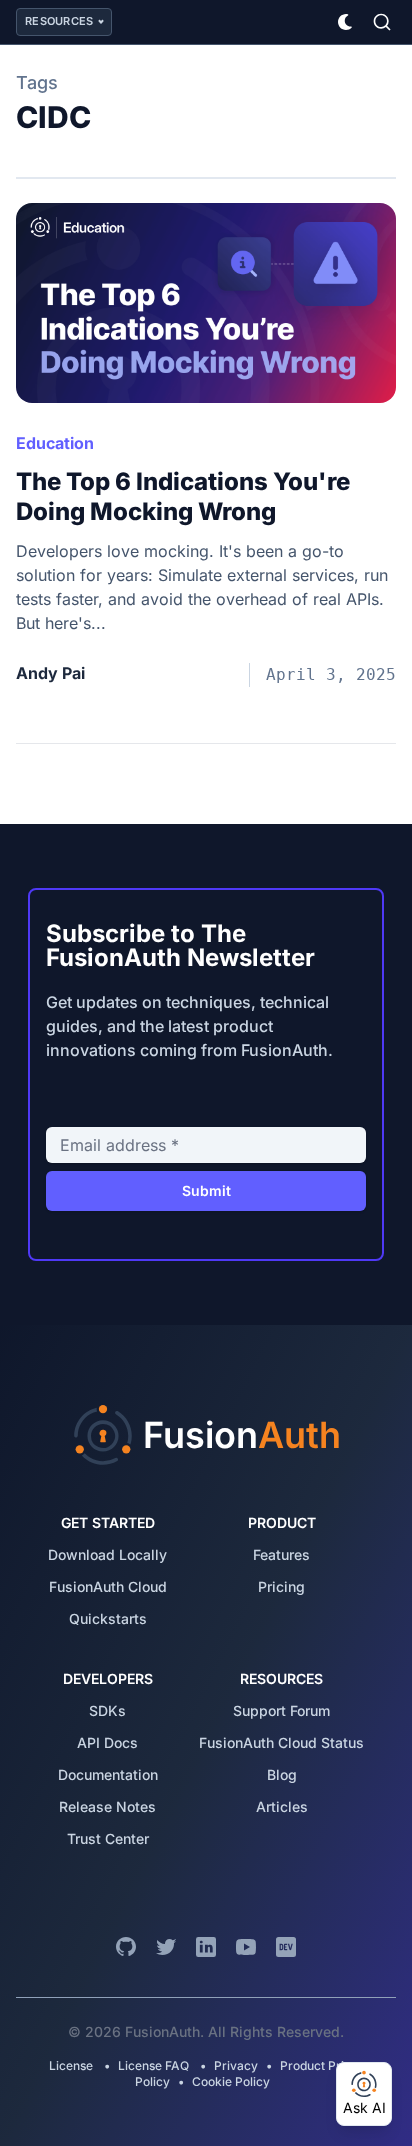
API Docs (107, 1742)
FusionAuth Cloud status (281, 1742)
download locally (107, 1554)
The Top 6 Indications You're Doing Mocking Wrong (183, 496)
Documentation (108, 1774)
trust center (108, 1838)
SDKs (107, 1710)
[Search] (382, 22)
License (72, 2065)
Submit (206, 1190)
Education (55, 443)
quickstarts (108, 1618)
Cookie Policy (231, 2081)
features (281, 1554)
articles (282, 1806)
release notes (107, 1806)
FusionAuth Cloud (108, 1586)
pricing (281, 1586)
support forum (281, 1710)
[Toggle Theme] (346, 22)
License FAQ (153, 2065)
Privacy (236, 2065)
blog (282, 1774)
